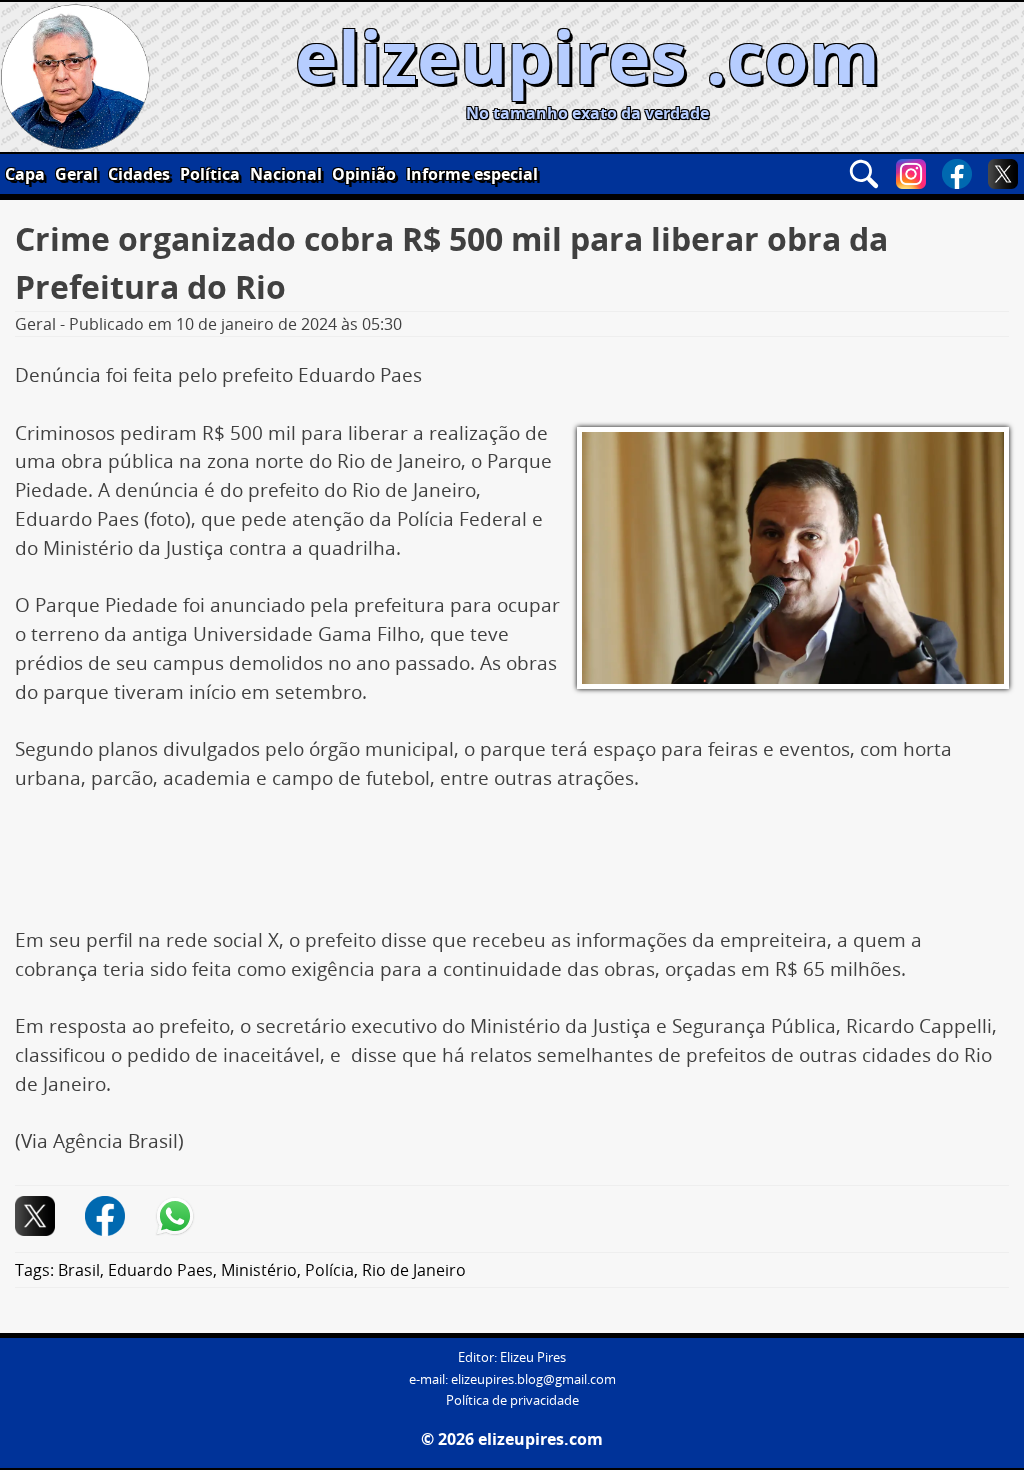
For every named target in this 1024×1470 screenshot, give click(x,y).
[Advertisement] (512, 867)
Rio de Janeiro (414, 1270)
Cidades (139, 174)
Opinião (364, 174)
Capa (25, 174)
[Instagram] (911, 174)
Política (210, 174)
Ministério (259, 1270)
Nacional (286, 174)
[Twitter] (1003, 174)
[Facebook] (957, 174)
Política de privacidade (512, 1400)
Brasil (79, 1270)
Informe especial (472, 174)
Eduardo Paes (160, 1270)
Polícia (329, 1270)
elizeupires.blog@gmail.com (533, 1379)
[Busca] (864, 174)
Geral (76, 174)
